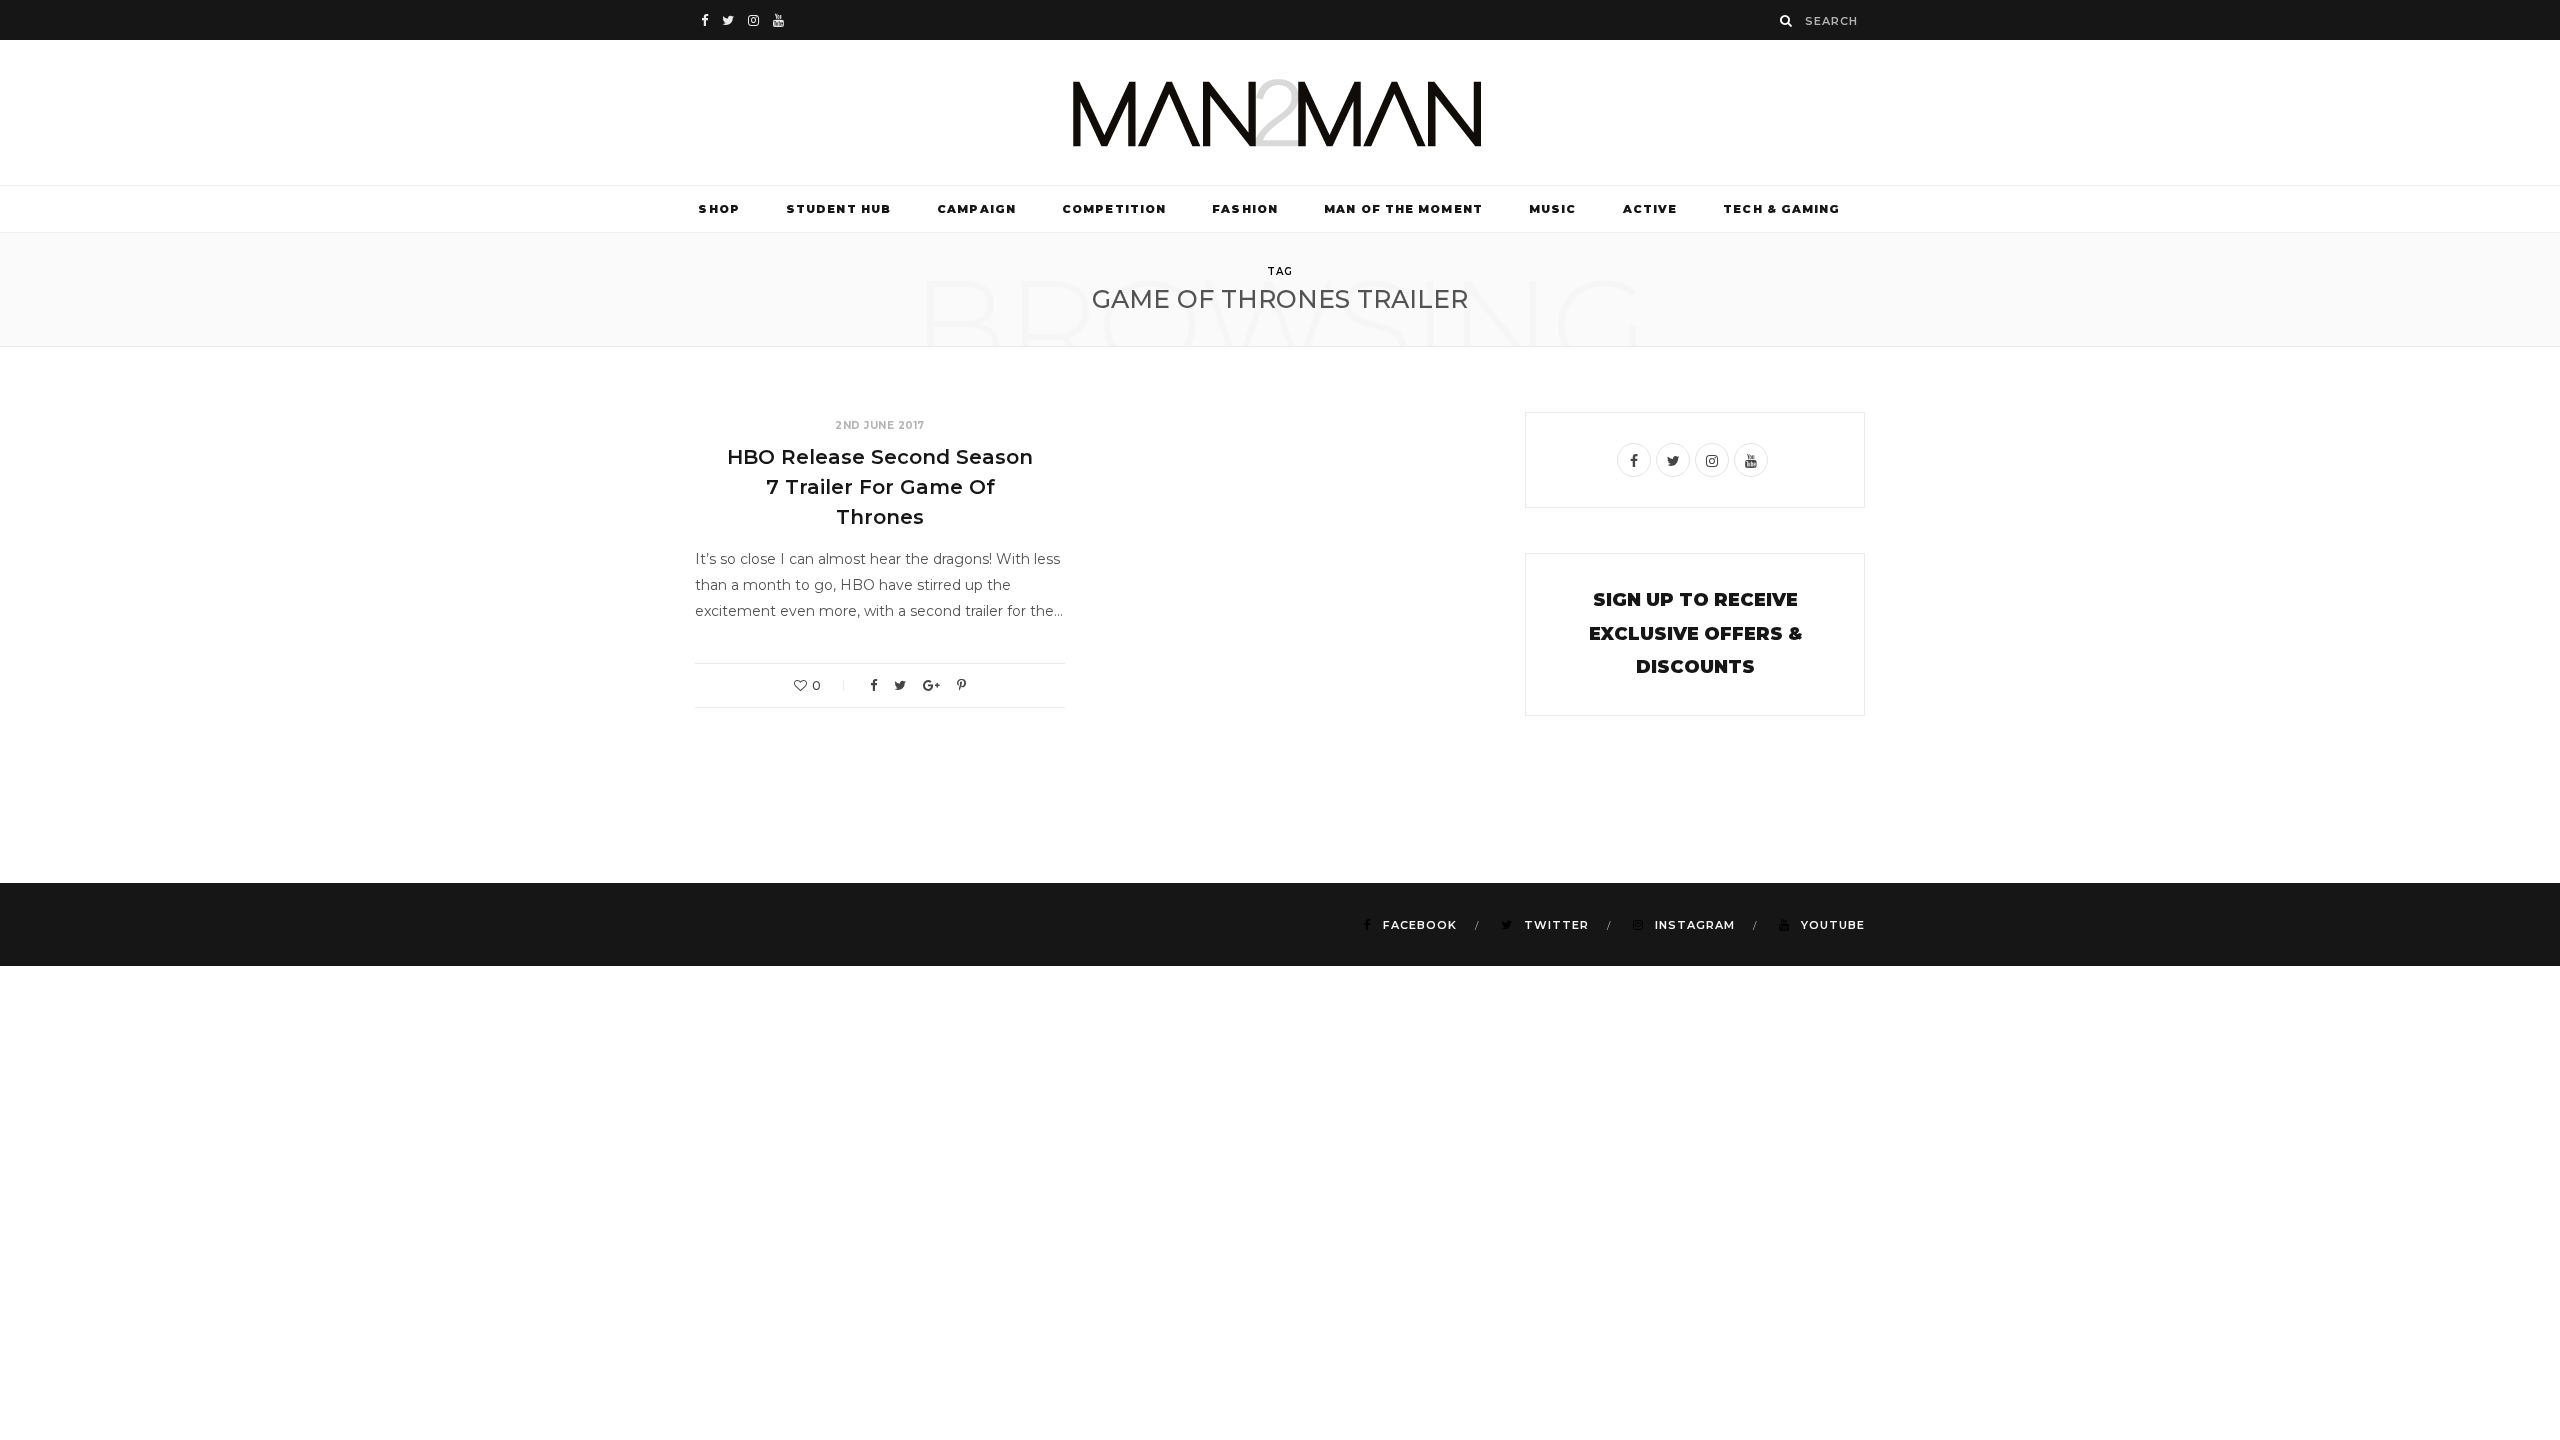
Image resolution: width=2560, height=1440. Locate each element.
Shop (718, 209)
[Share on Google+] (931, 685)
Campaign (976, 209)
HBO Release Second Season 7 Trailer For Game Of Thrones (880, 487)
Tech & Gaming (1781, 209)
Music (1553, 209)
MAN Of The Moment (1403, 209)
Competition (1114, 209)
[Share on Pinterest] (961, 685)
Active (1650, 209)
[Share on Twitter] (900, 685)
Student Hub (838, 209)
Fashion (1245, 209)
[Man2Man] (1280, 112)
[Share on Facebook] (873, 685)
